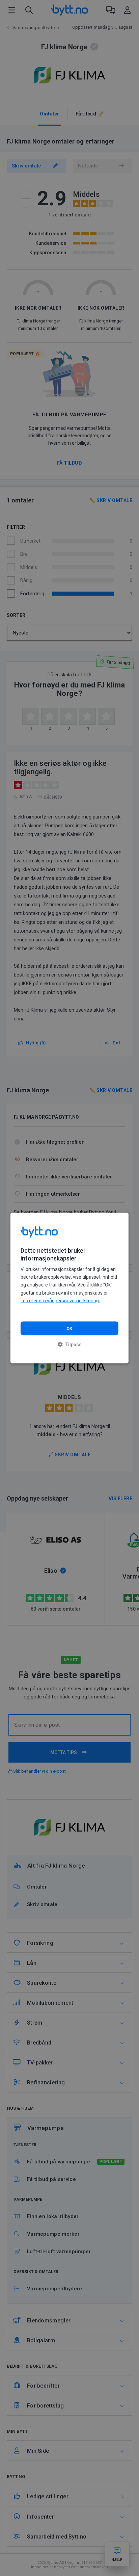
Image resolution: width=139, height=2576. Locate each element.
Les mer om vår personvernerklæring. (60, 1300)
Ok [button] (69, 1328)
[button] (70, 1344)
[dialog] (69, 1288)
